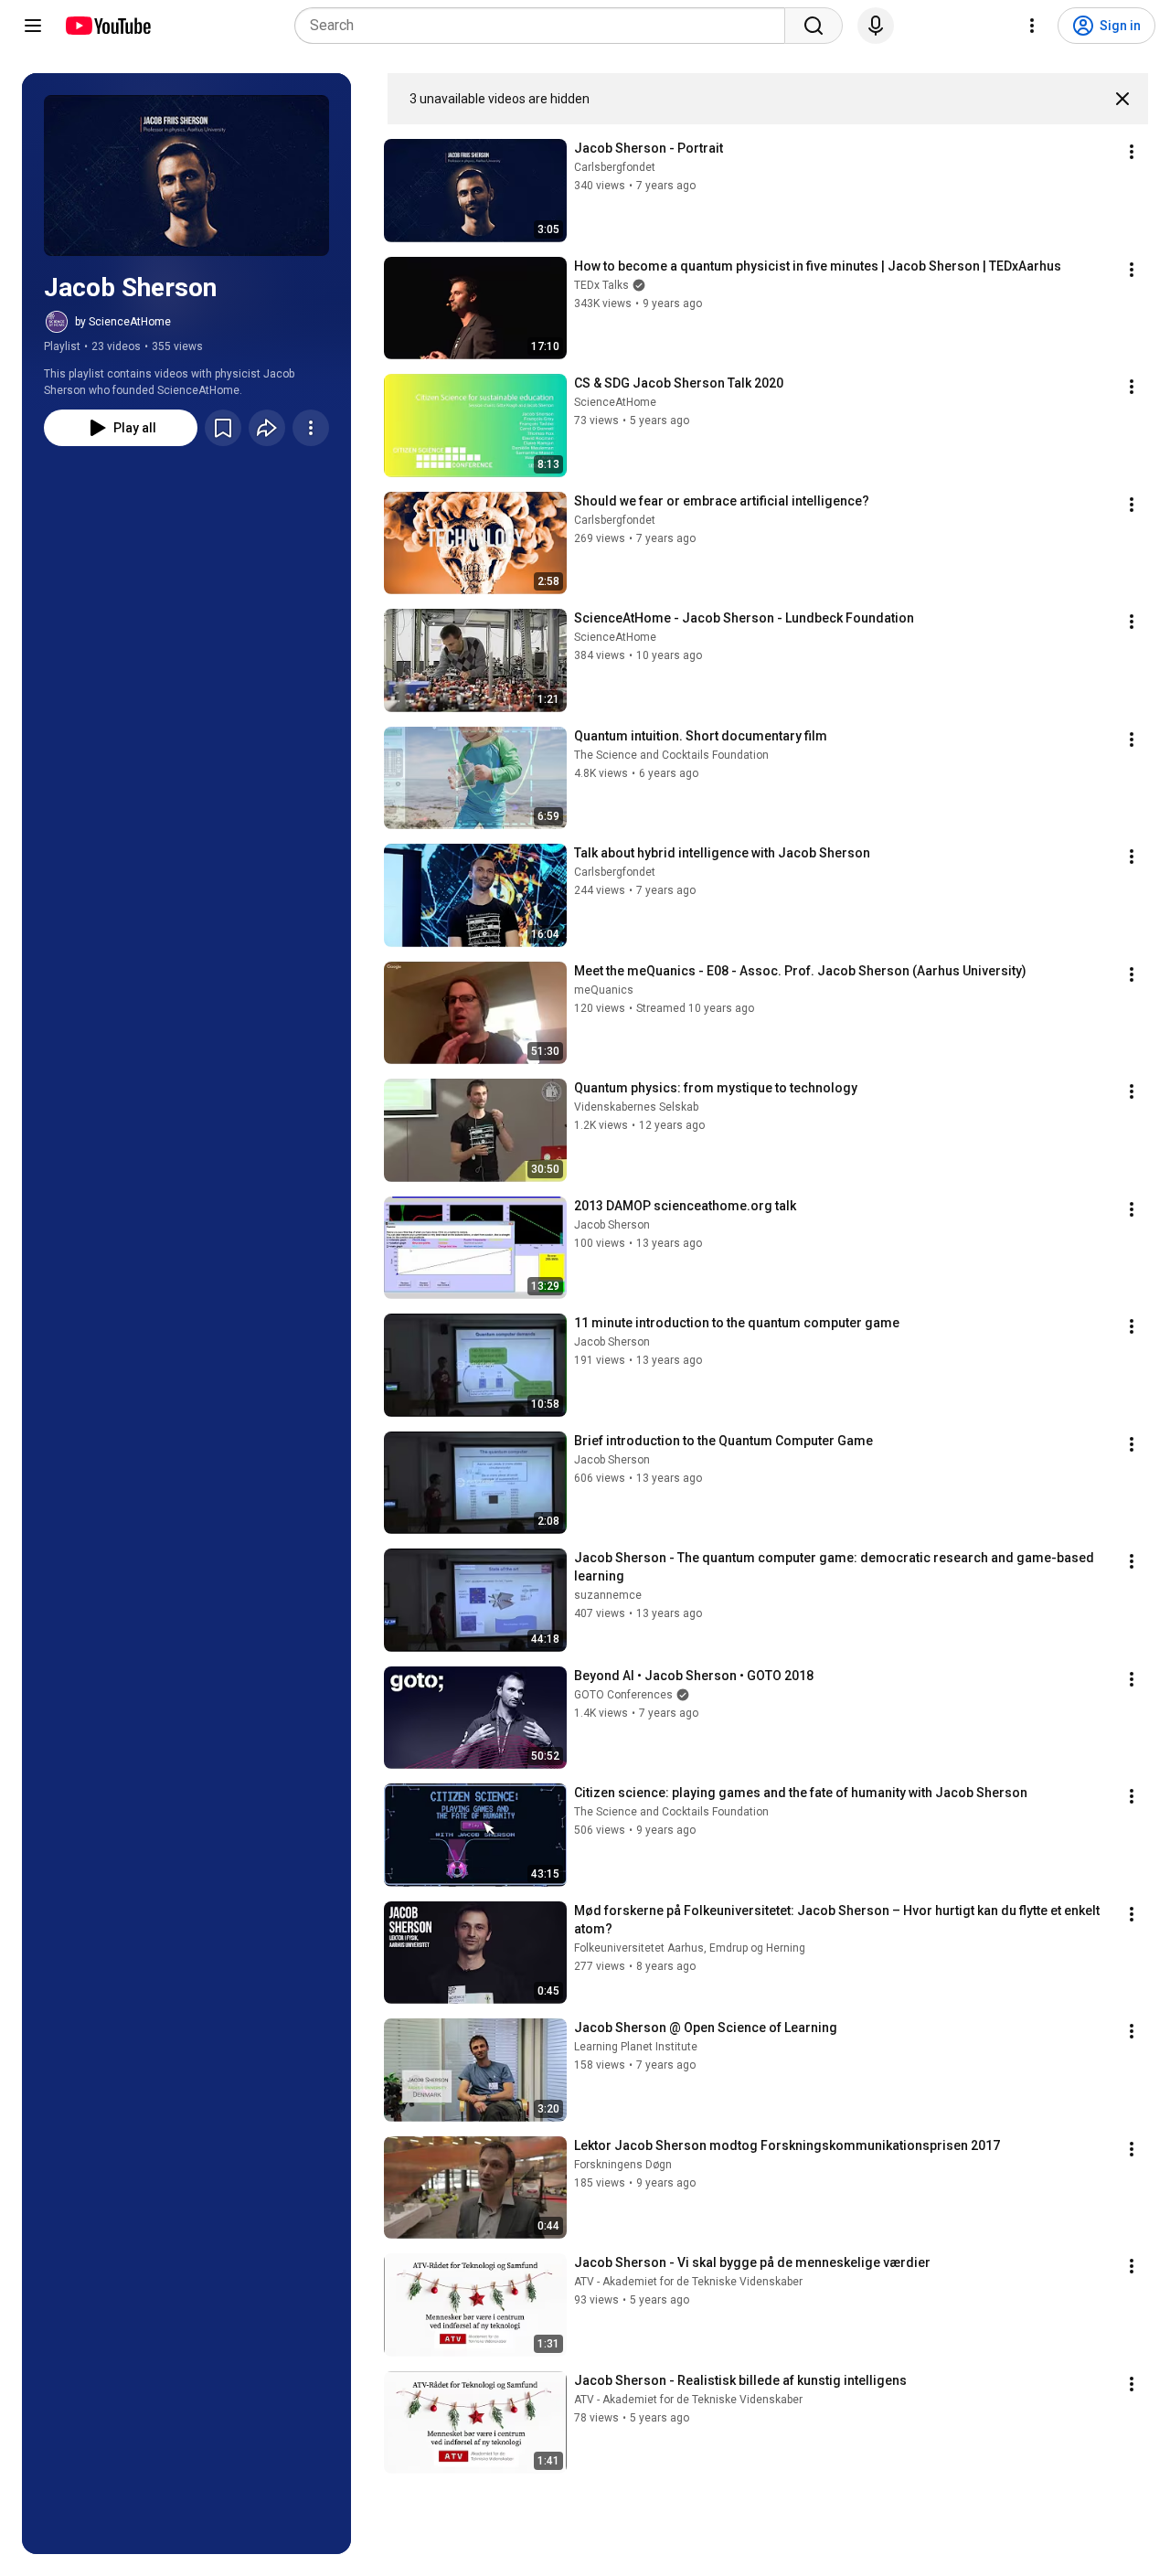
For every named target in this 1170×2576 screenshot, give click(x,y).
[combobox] (545, 26)
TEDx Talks (601, 285)
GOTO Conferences (623, 1695)
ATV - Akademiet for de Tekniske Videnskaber (688, 2282)
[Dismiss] (1122, 99)
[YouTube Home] (107, 26)
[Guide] (33, 26)
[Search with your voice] (876, 26)
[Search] (814, 26)
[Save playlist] (223, 428)
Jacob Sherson (612, 1225)
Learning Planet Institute (636, 2047)
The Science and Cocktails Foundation (671, 755)
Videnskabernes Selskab (636, 1107)
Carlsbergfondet (615, 167)
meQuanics (604, 990)
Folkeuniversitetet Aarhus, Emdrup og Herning (690, 1948)
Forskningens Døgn (623, 2165)
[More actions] (311, 428)
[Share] (267, 428)
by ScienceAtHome (123, 322)
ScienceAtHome (615, 402)
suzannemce (608, 1595)
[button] (186, 176)
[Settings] (1032, 26)
